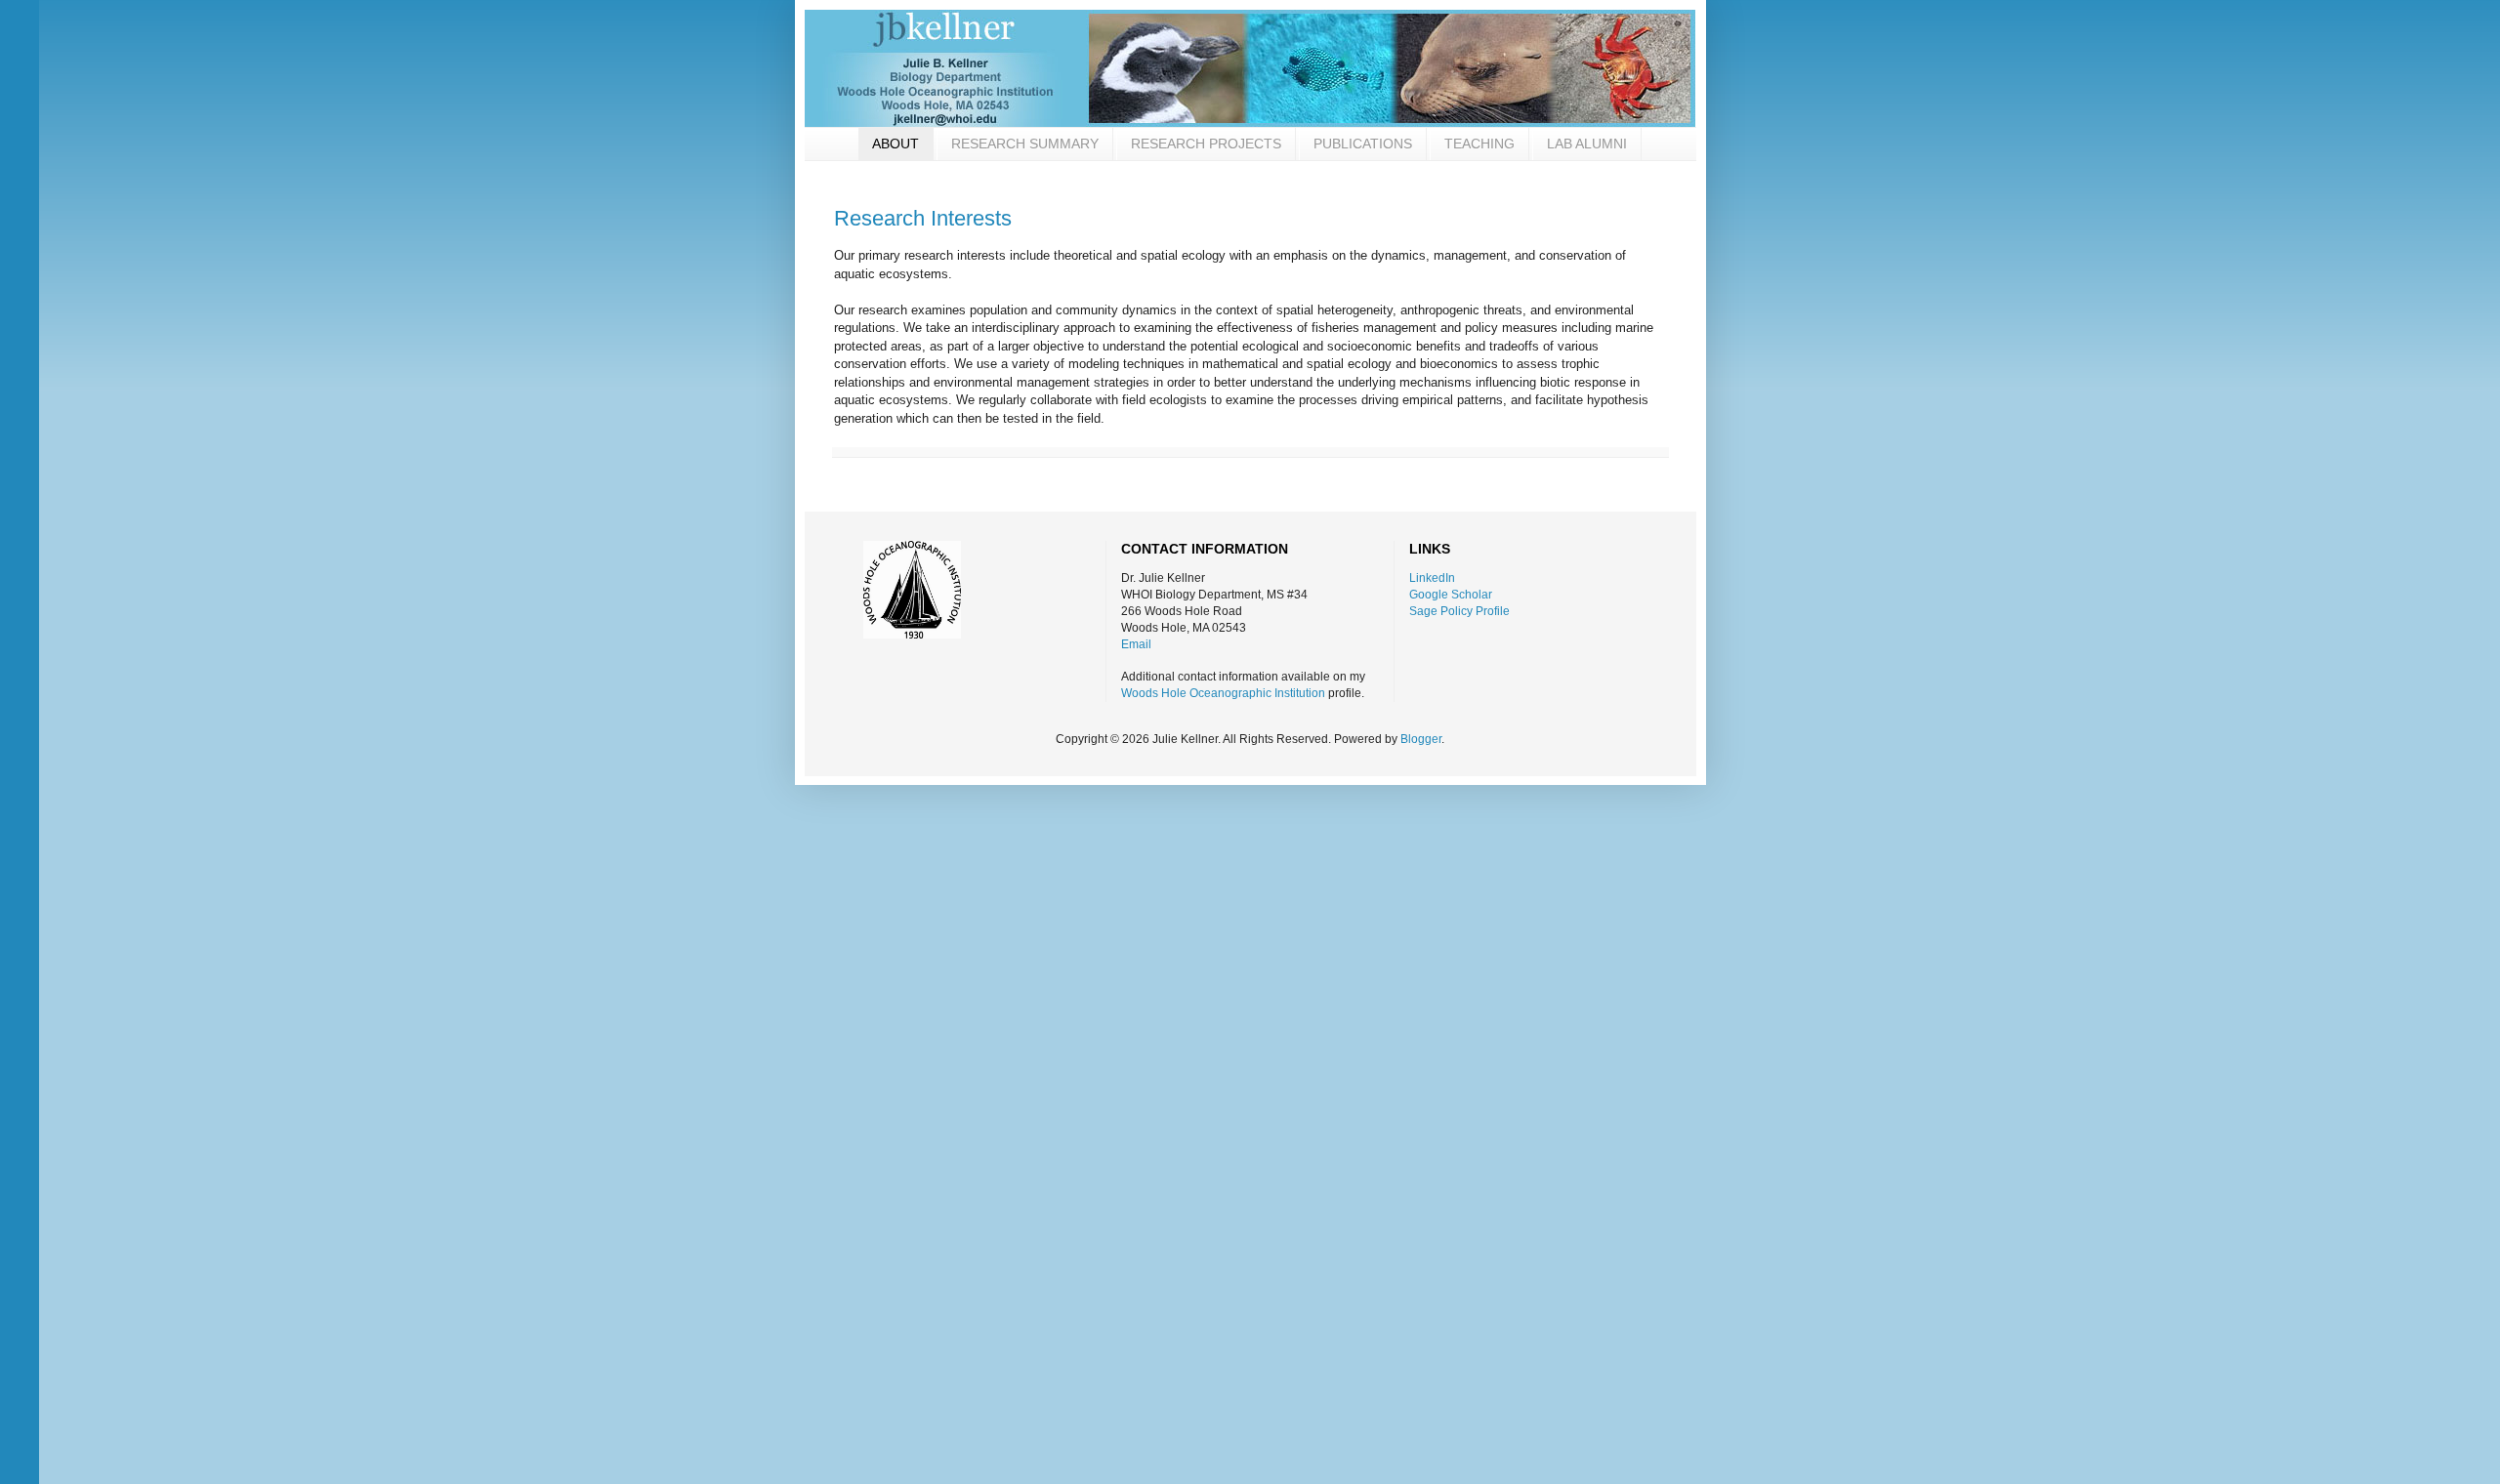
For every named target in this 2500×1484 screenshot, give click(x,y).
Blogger (1421, 739)
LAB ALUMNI (1587, 144)
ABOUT (896, 144)
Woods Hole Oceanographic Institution (1223, 693)
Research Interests (923, 218)
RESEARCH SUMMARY (1025, 144)
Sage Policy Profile (1459, 611)
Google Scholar (1451, 595)
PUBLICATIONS (1363, 144)
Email (1136, 644)
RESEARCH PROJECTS (1206, 144)
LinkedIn (1432, 578)
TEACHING (1479, 144)
